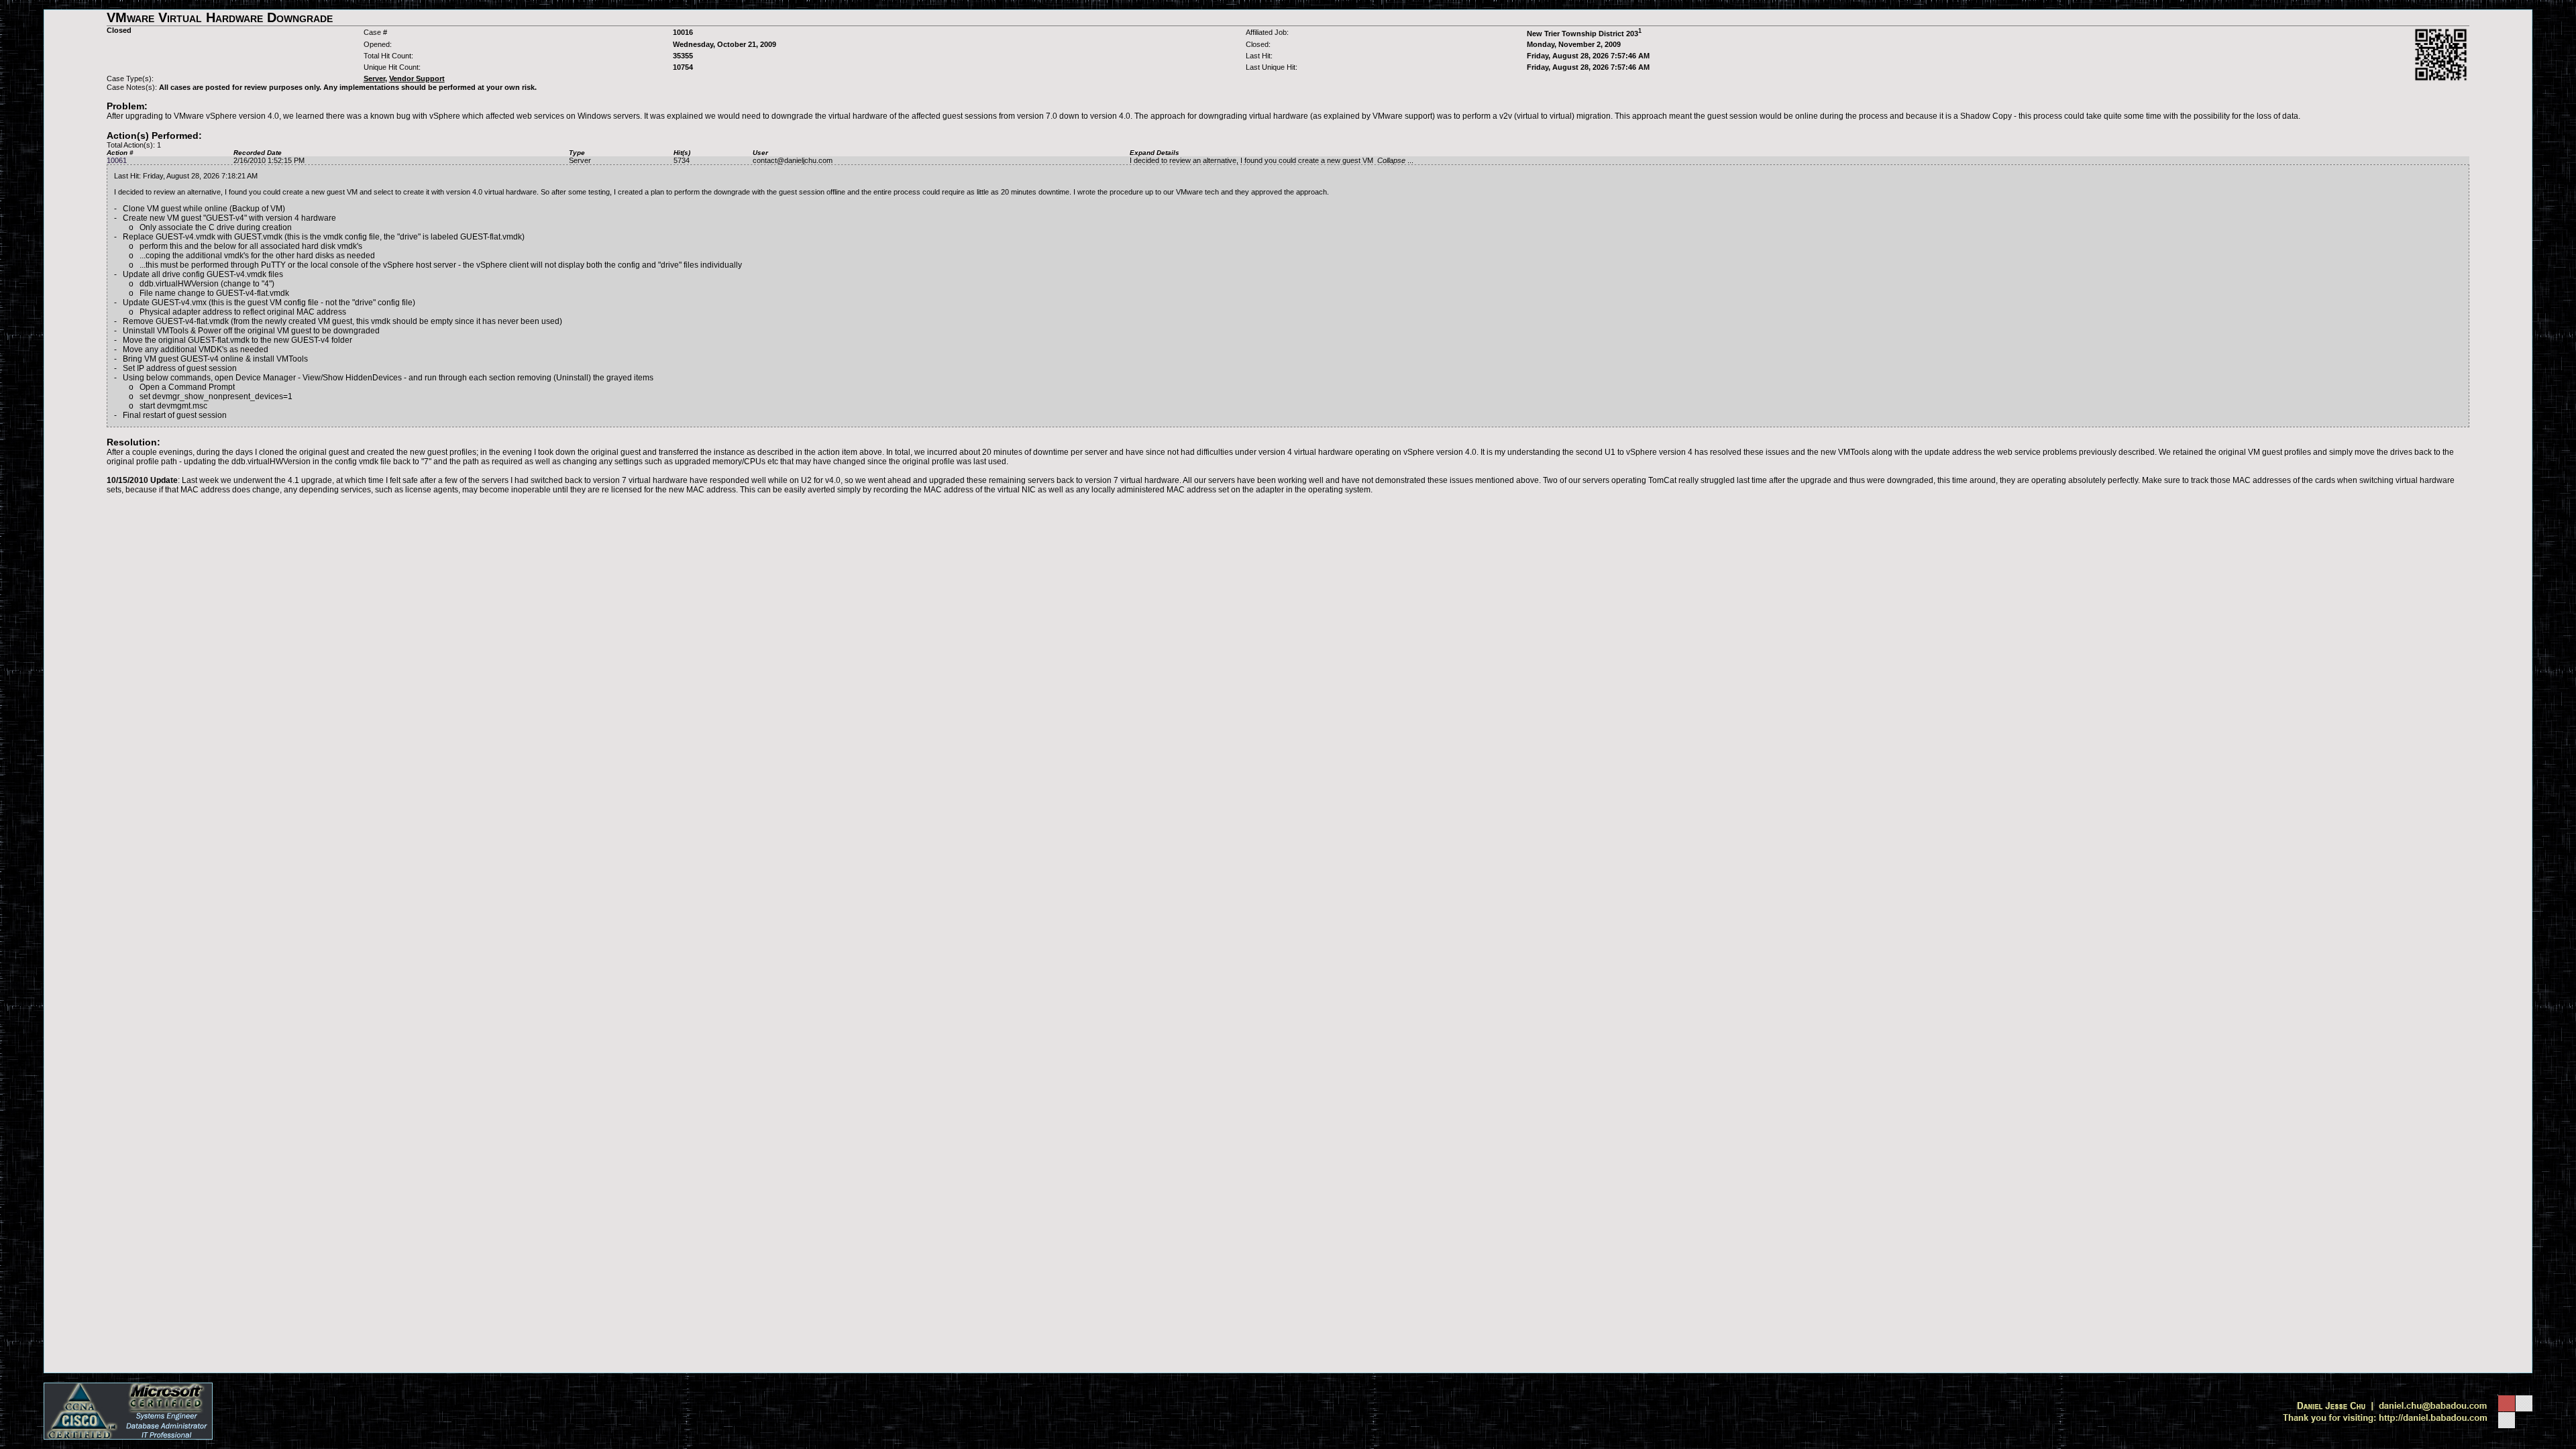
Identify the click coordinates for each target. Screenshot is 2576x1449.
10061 (117, 160)
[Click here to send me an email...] (2407, 1409)
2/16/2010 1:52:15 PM (269, 160)
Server (580, 160)
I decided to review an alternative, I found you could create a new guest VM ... (1272, 160)
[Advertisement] (1288, 524)
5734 (682, 160)
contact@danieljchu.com (793, 160)
